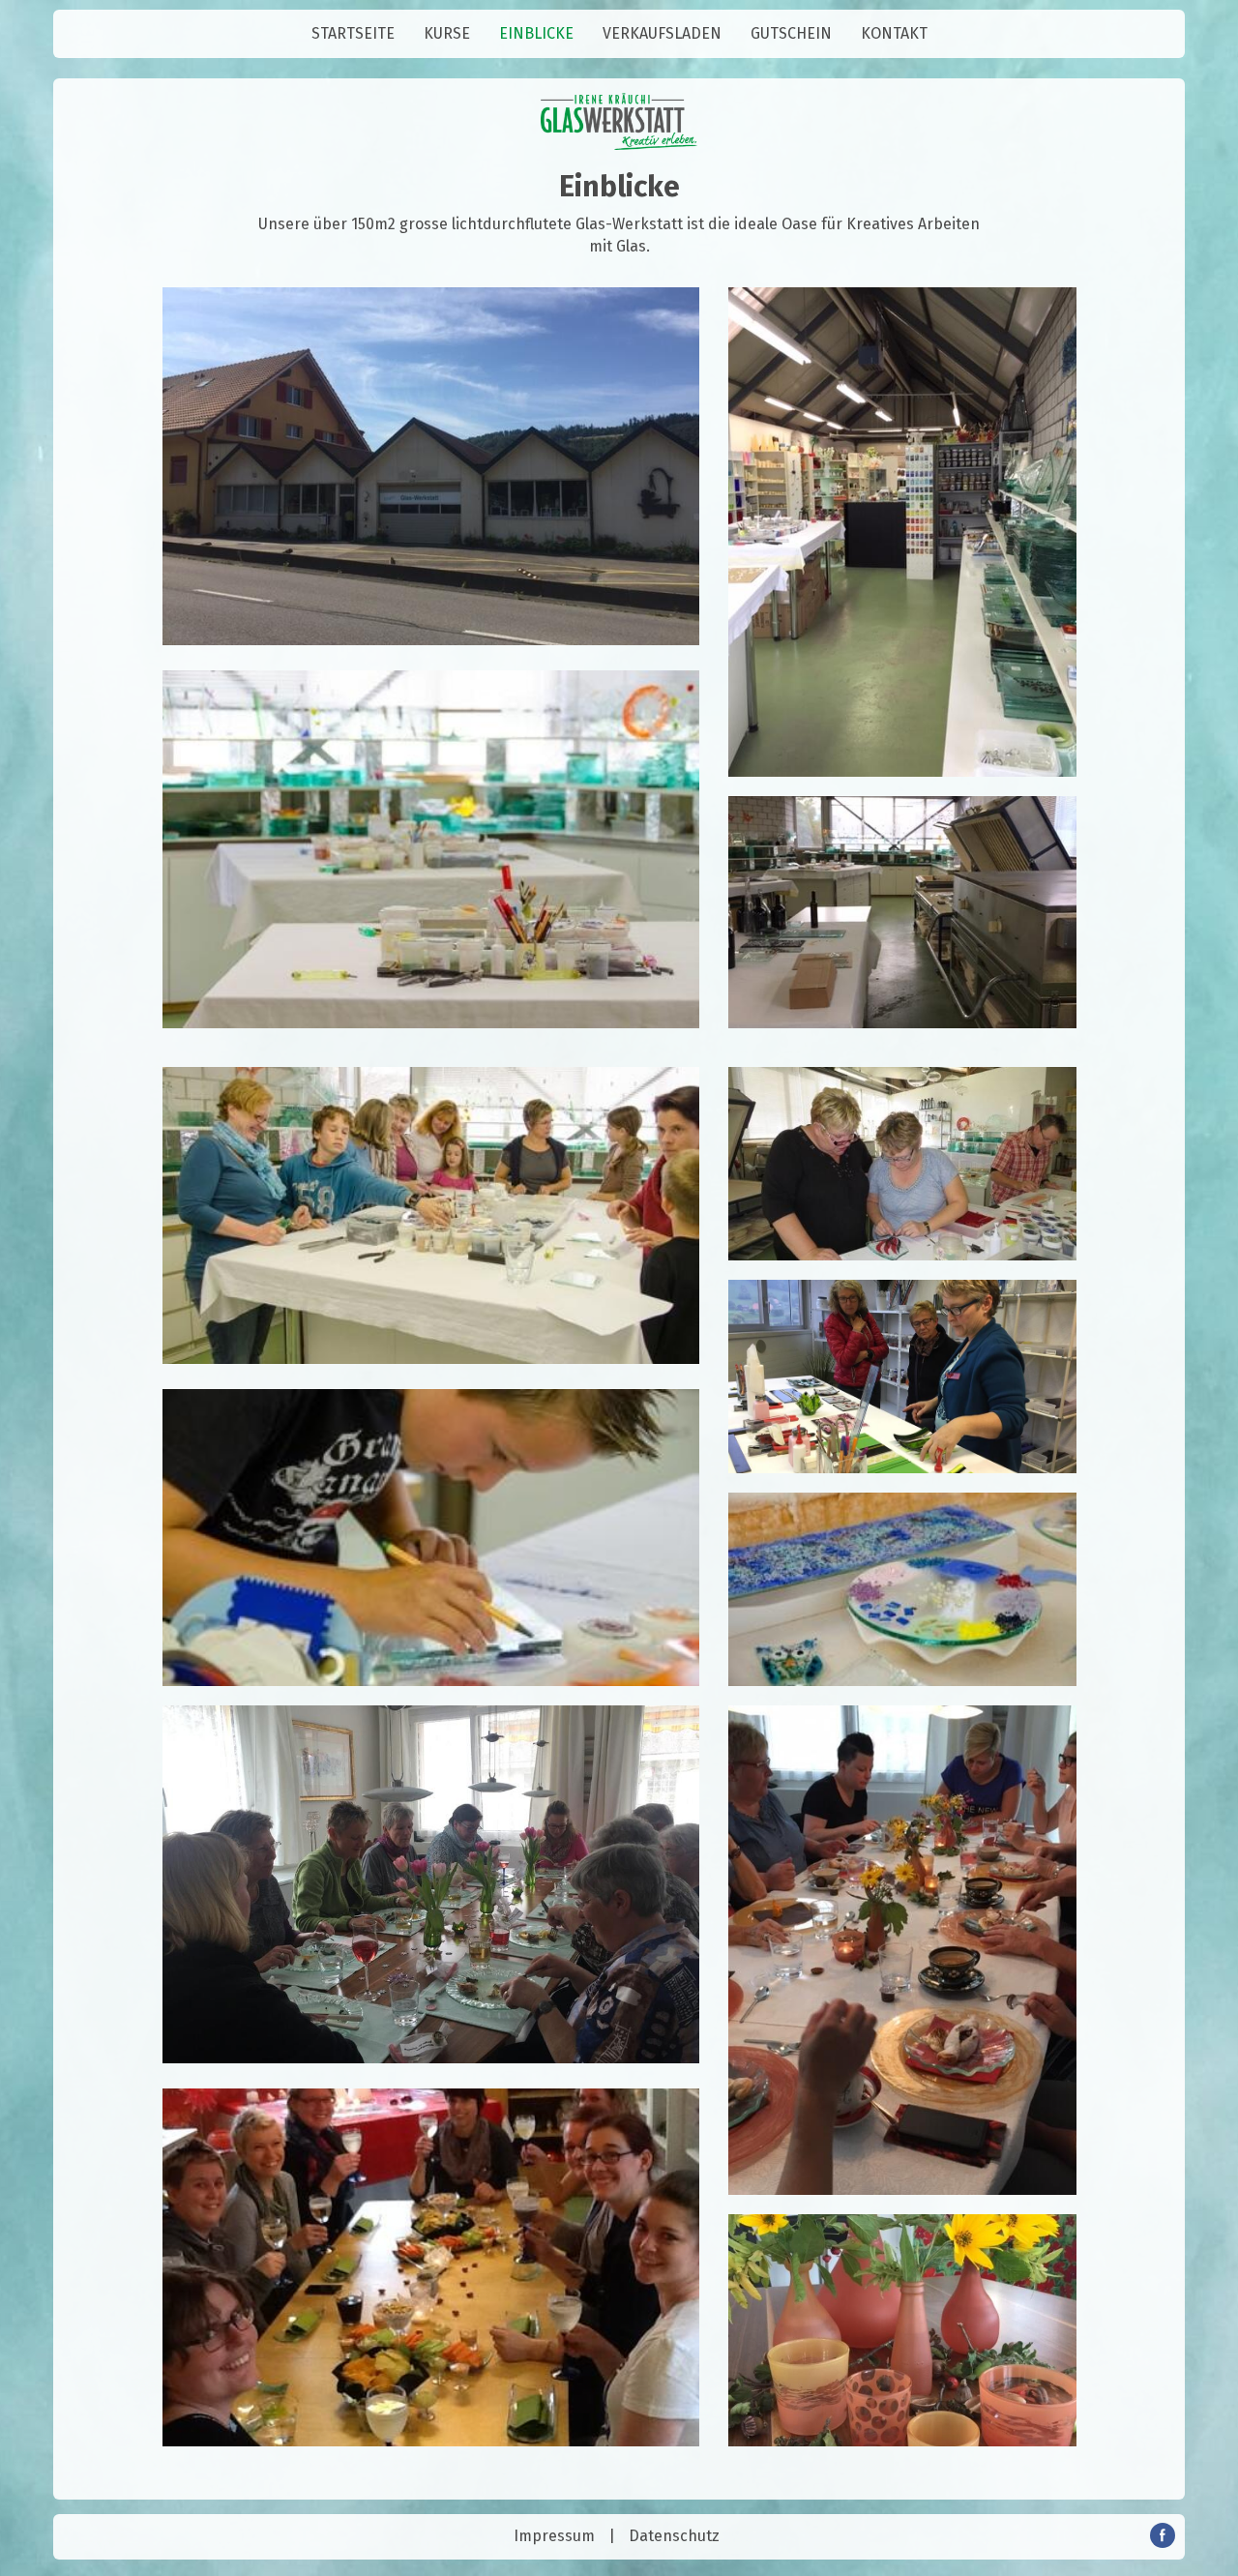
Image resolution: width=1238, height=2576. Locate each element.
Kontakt (894, 33)
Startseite (353, 33)
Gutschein (791, 33)
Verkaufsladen (662, 33)
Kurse (447, 33)
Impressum (554, 2536)
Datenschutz (674, 2536)
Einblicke (536, 33)
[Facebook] (1163, 2543)
